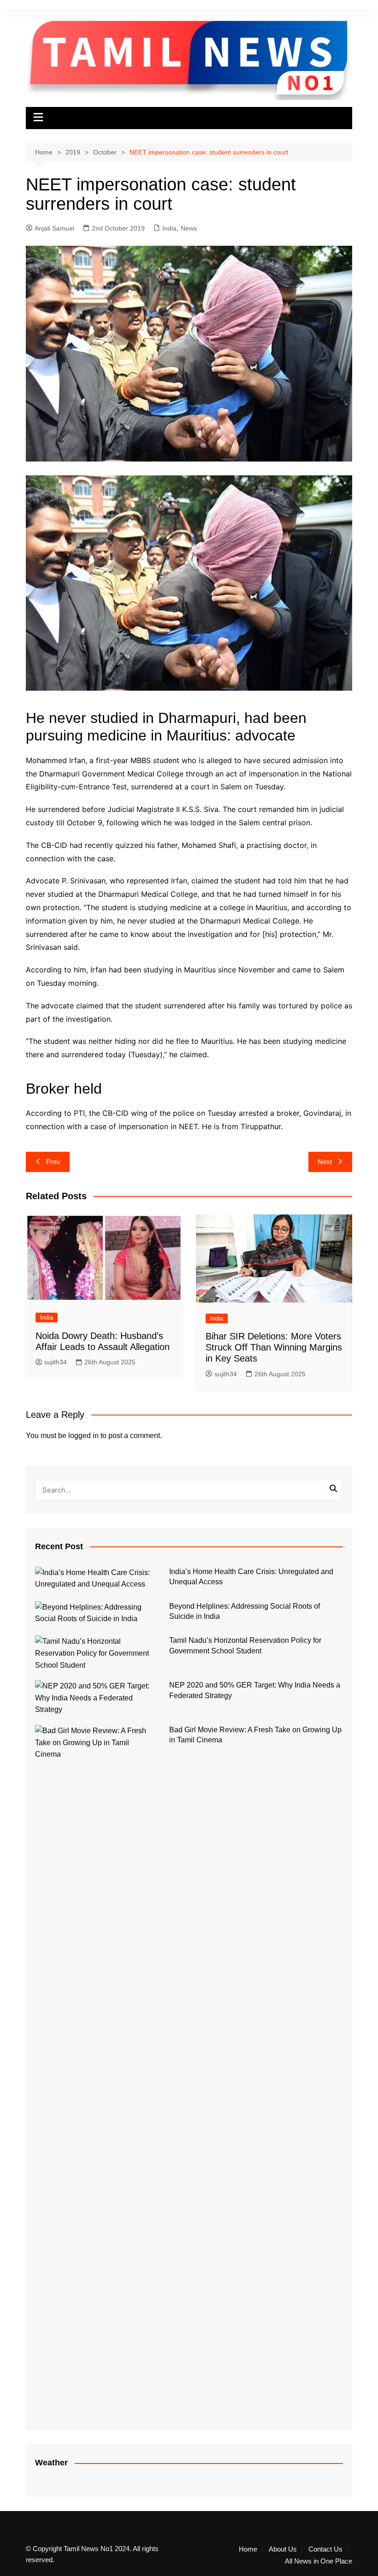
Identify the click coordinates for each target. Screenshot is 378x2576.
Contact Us (325, 2549)
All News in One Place (319, 2561)
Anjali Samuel (54, 228)
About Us (283, 2549)
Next (325, 1162)
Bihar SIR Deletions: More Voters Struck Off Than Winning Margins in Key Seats (274, 1347)
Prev (53, 1162)
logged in (83, 1436)
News (189, 228)
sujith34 (56, 1362)
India (169, 228)
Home (248, 2549)
